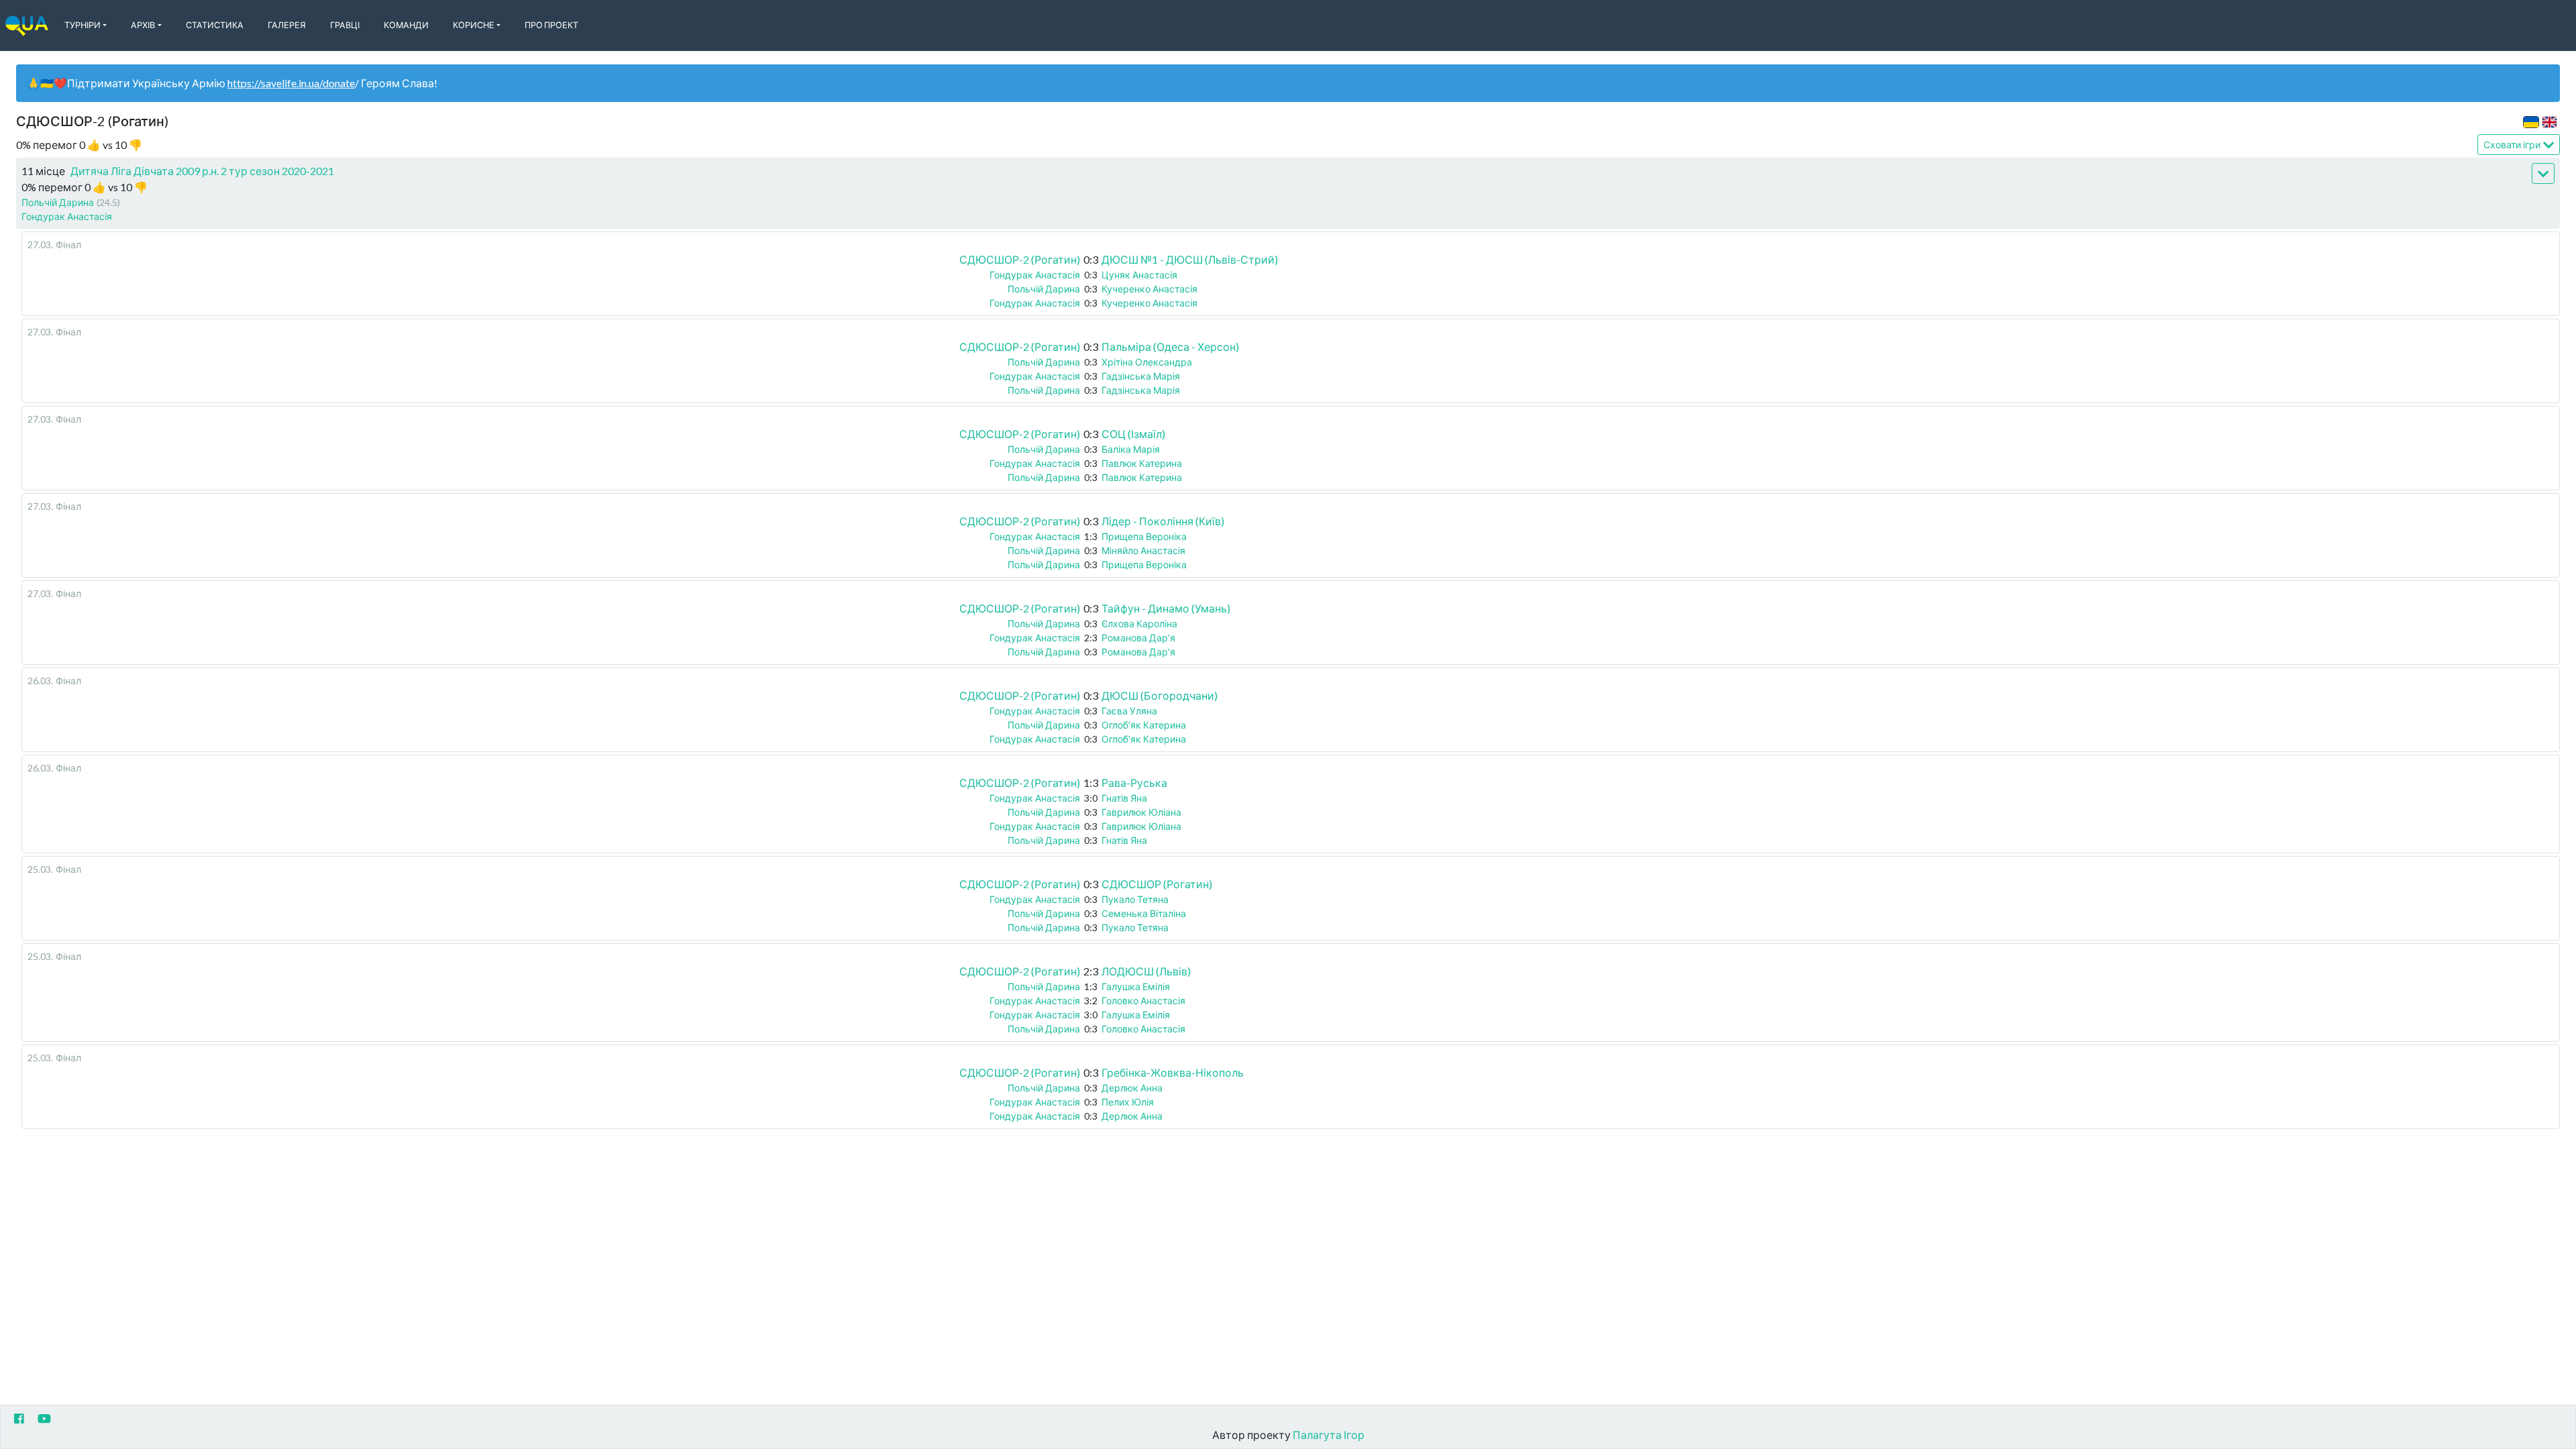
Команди (406, 25)
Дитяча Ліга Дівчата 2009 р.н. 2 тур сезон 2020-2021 (202, 171)
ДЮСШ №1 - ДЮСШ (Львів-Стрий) (1190, 259)
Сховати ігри (2512, 145)
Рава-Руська (1134, 783)
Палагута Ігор (1329, 1435)
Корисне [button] (474, 25)
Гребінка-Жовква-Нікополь (1173, 1072)
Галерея (287, 25)
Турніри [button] (83, 25)
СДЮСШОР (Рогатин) (1157, 884)
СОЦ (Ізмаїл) (1133, 434)
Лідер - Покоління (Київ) (1163, 521)
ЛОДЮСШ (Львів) (1146, 971)
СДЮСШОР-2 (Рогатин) (1020, 259)
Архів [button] (143, 25)
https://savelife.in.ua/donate (291, 83)
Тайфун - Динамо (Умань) (1166, 608)
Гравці (345, 25)
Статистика (215, 25)
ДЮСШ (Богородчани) (1160, 695)
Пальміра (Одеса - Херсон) (1170, 346)
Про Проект (551, 25)
